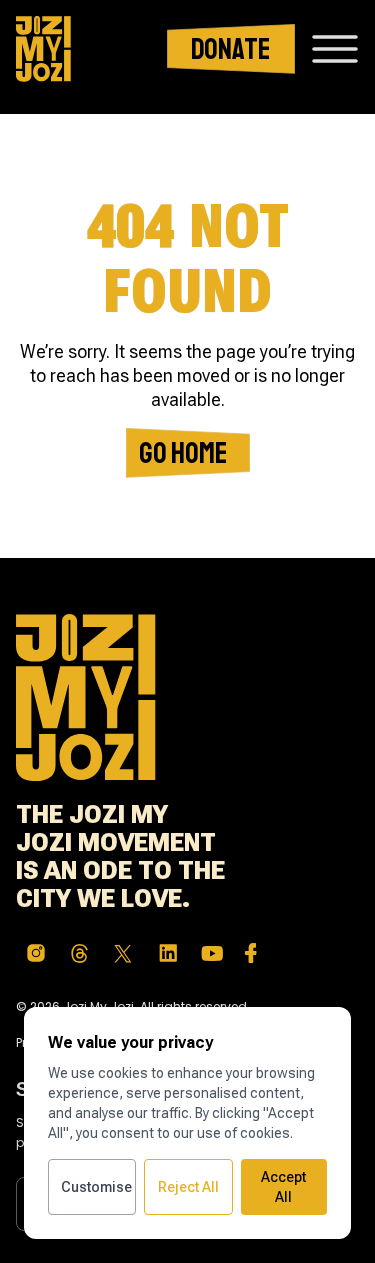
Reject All (188, 1187)
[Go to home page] (43, 49)
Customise (96, 1187)
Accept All (283, 1187)
